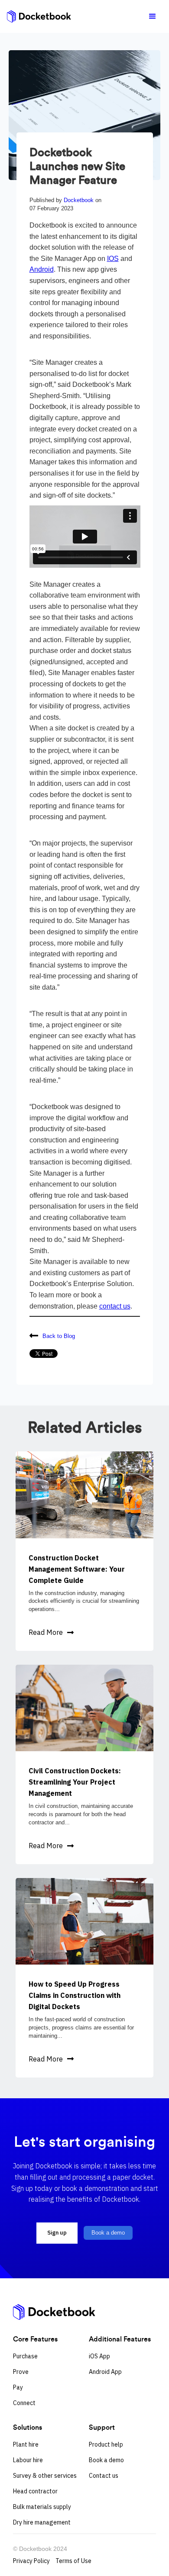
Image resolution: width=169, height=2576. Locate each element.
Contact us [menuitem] (104, 2476)
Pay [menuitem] (18, 2387)
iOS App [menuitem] (99, 2356)
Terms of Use (73, 2561)
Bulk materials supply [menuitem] (42, 2507)
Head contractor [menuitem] (35, 2491)
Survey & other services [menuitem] (45, 2476)
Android (42, 269)
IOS (113, 259)
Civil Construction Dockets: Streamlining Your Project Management (75, 1782)
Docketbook (80, 200)
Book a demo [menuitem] (106, 2460)
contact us (115, 1306)
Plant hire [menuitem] (26, 2444)
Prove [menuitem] (21, 2372)
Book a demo (108, 2233)
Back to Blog (59, 1336)
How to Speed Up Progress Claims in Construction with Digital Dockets (75, 1995)
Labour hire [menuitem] (28, 2460)
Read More (46, 1632)
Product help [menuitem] (106, 2444)
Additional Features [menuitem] (120, 2339)
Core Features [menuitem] (35, 2339)
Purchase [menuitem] (25, 2356)
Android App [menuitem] (105, 2372)
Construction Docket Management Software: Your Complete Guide (77, 1569)
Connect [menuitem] (24, 2403)
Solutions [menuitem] (28, 2427)
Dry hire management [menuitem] (42, 2522)
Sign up (57, 2233)
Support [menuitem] (102, 2427)
